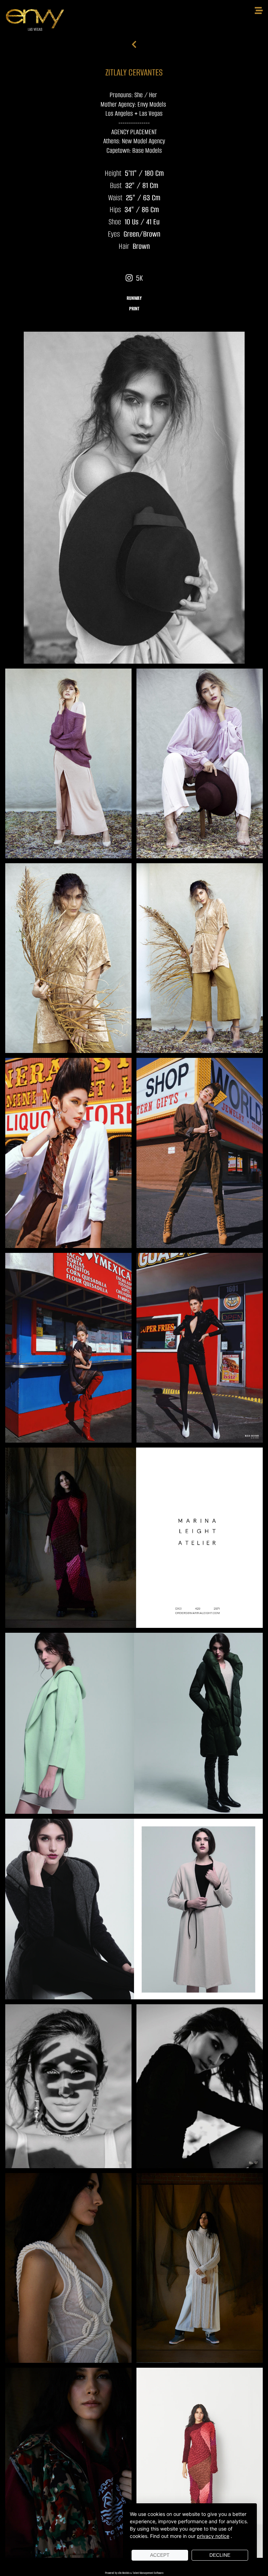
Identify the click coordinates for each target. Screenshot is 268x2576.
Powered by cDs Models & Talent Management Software (134, 2573)
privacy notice (213, 2536)
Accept (160, 2555)
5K (138, 278)
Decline (220, 2555)
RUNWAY (134, 298)
